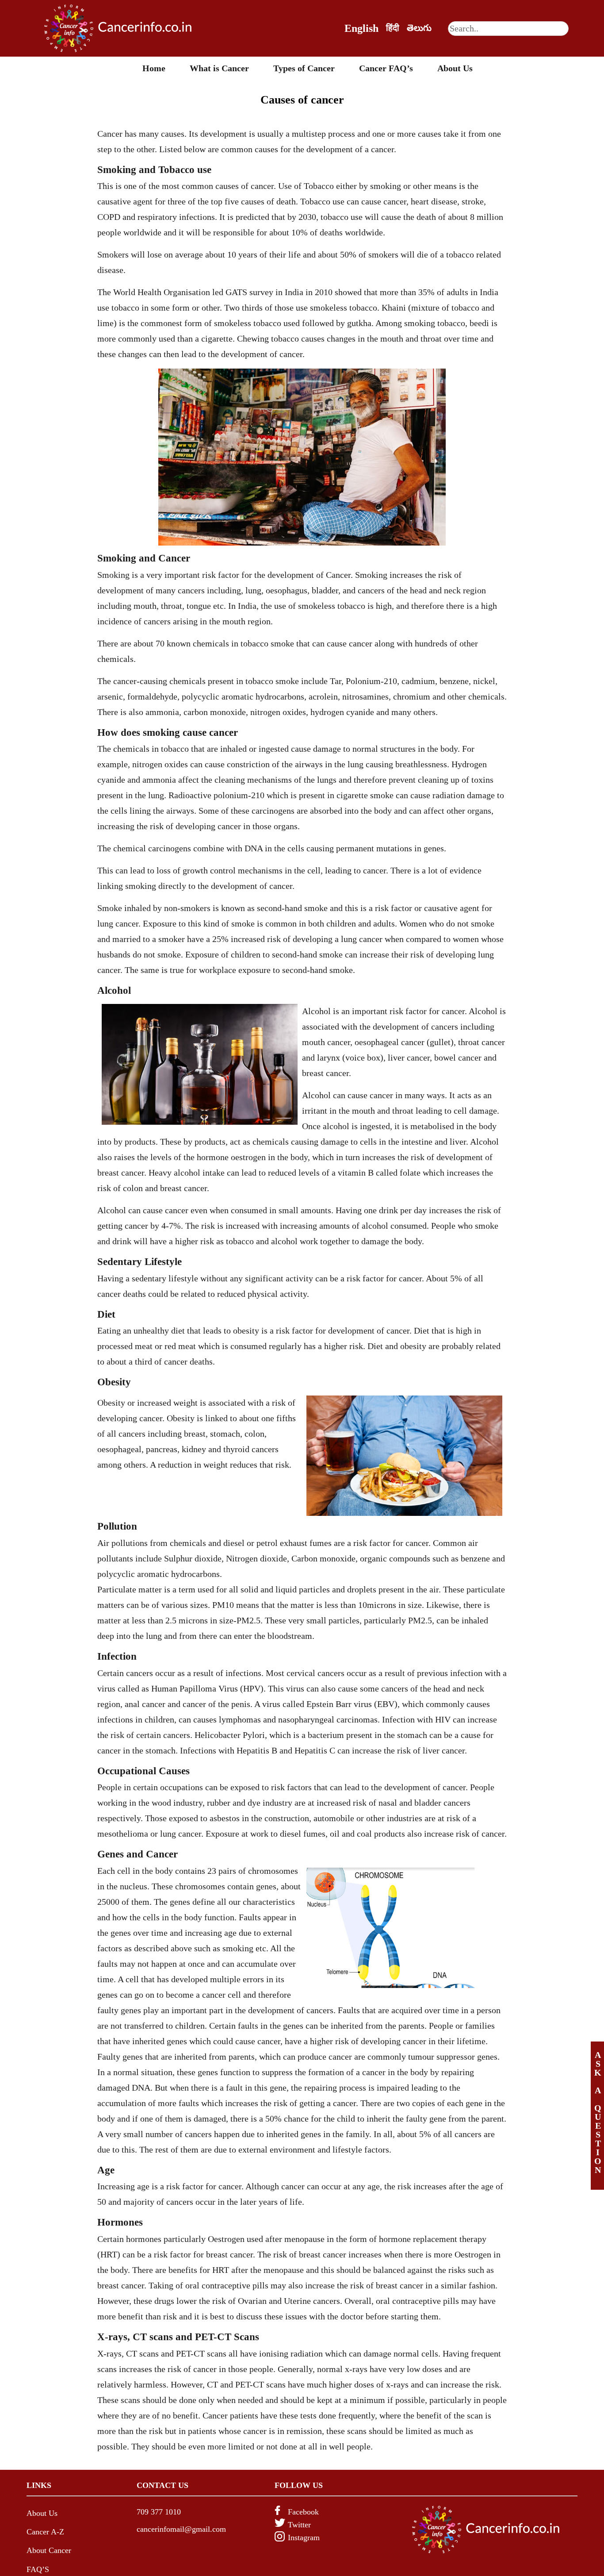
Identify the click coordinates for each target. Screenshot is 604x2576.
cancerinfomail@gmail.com (181, 2529)
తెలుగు (419, 28)
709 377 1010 (159, 2512)
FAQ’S (38, 2569)
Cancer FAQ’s (386, 68)
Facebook (303, 2512)
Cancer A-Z (45, 2532)
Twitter (299, 2525)
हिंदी (393, 28)
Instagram (304, 2538)
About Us (455, 68)
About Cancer (49, 2550)
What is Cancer (219, 68)
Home (154, 68)
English (361, 28)
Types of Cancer (304, 68)
